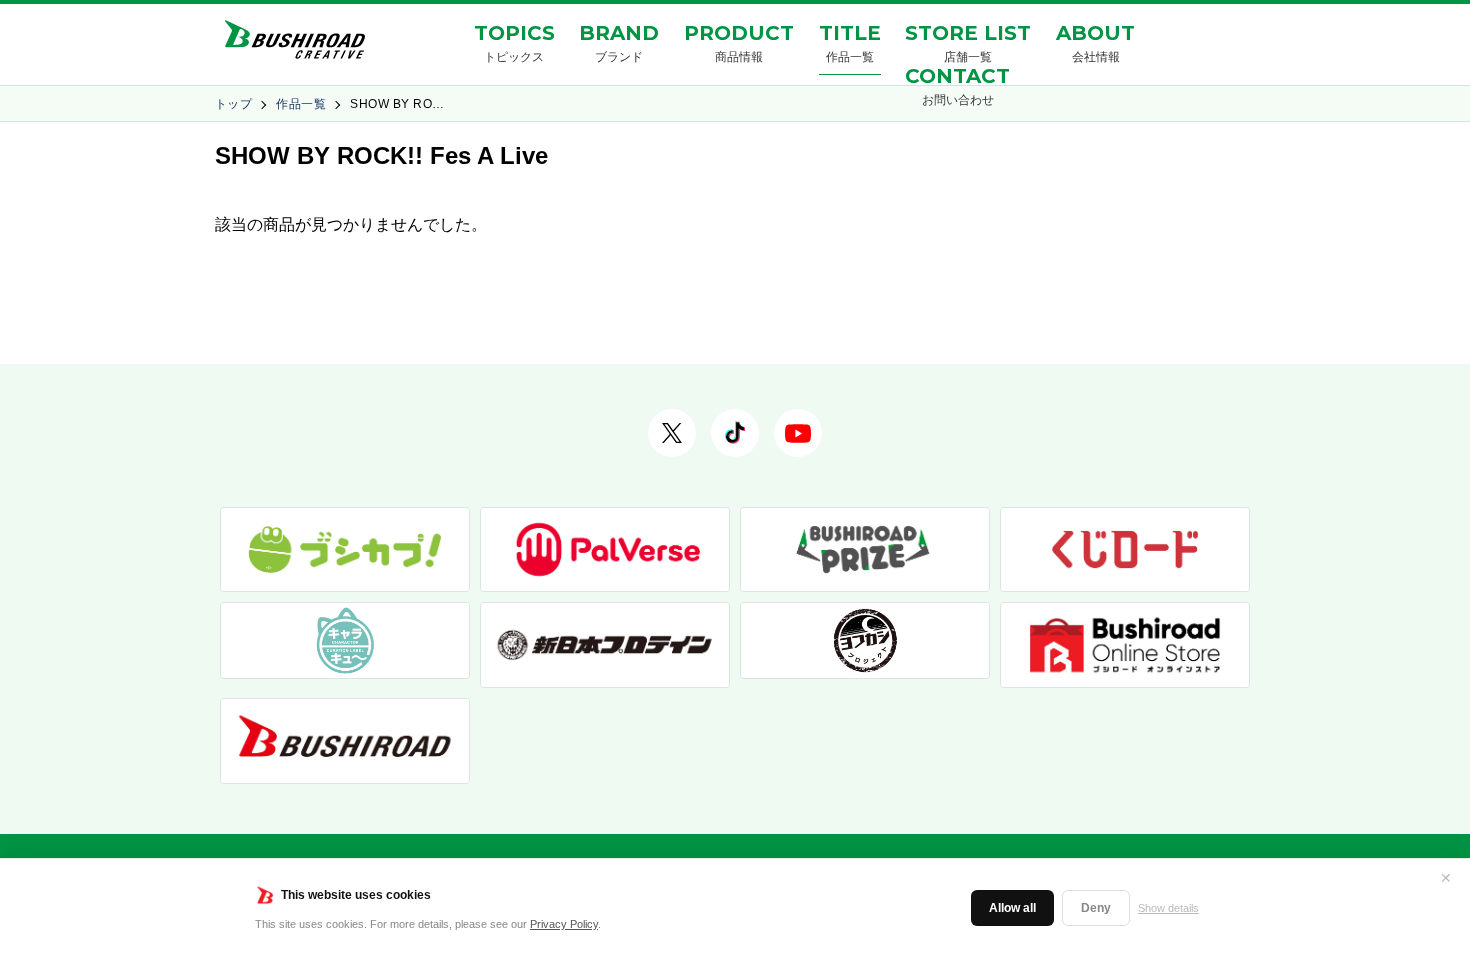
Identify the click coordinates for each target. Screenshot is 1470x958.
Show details (1168, 908)
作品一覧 (301, 104)
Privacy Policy (564, 924)
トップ (233, 104)
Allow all (1012, 908)
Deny (1096, 908)
